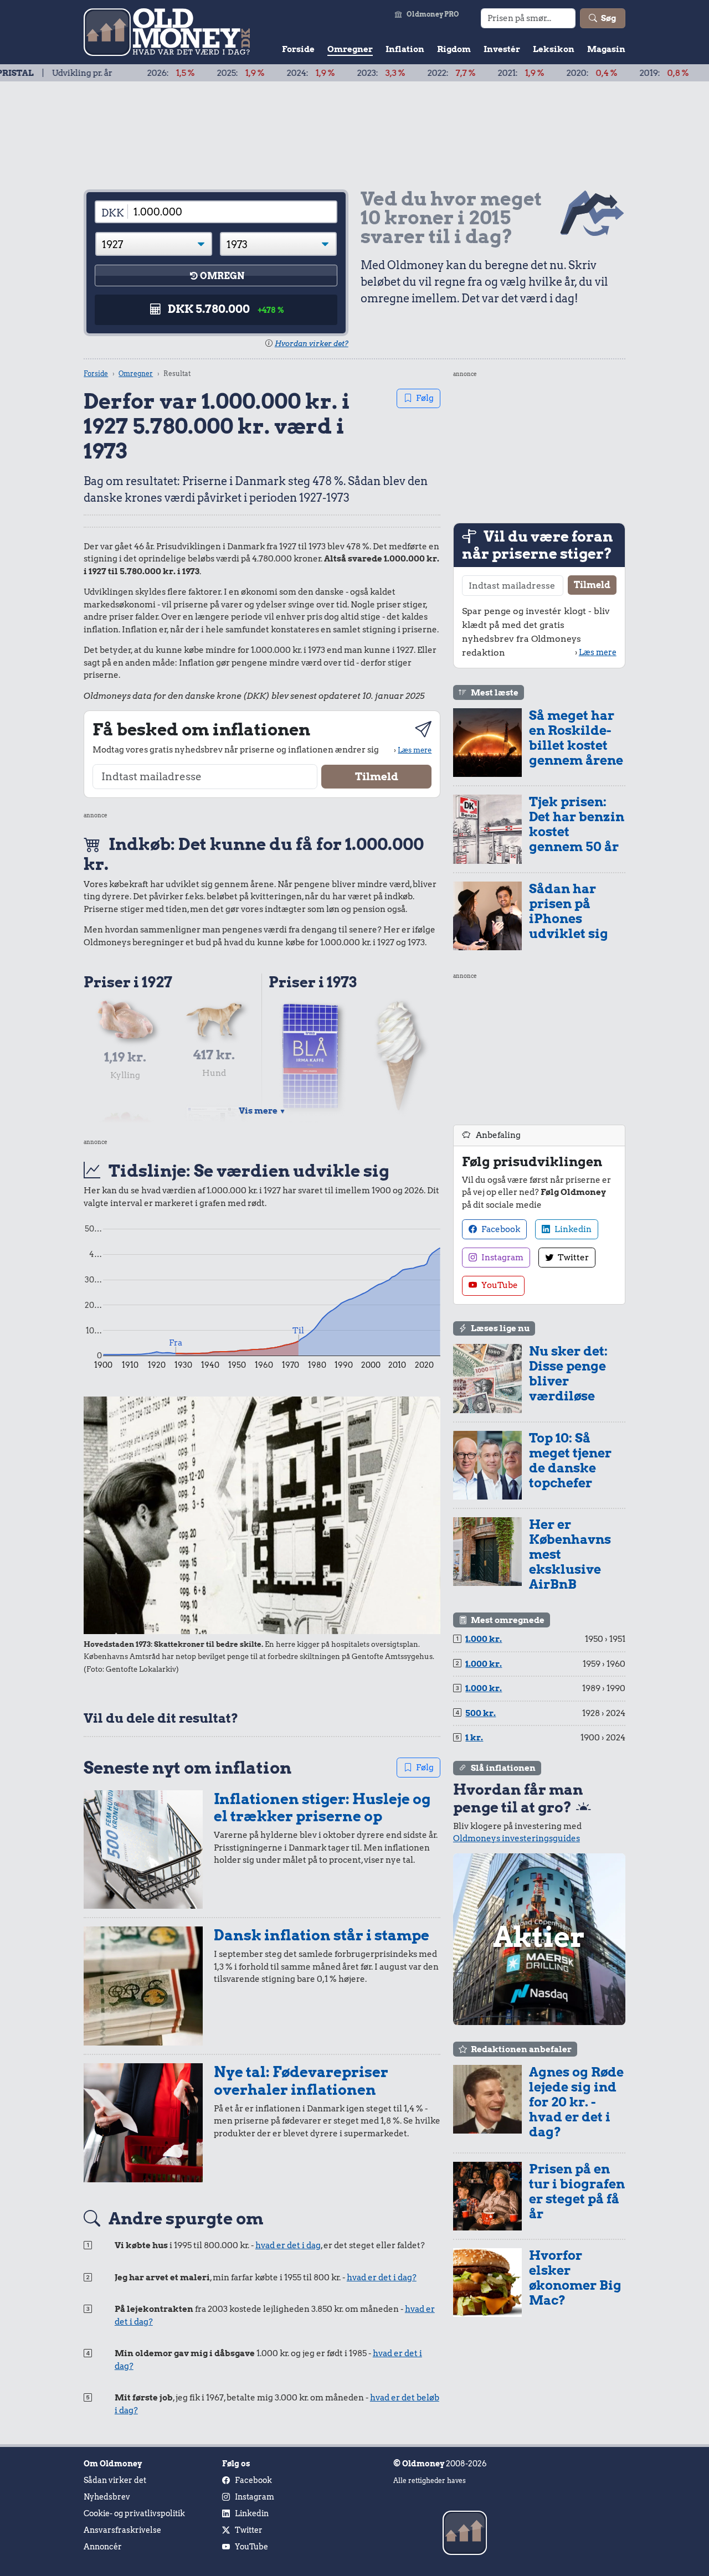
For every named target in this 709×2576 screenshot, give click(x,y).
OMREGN (222, 276)
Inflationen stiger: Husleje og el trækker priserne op (322, 1808)
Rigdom (454, 49)
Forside (298, 49)
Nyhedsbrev (107, 2497)
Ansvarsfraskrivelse (122, 2530)
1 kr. (474, 1738)
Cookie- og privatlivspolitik (134, 2513)
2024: (248, 73)
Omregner (350, 49)
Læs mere (415, 750)
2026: (108, 73)
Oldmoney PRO (433, 14)
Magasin (606, 49)
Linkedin (572, 1229)
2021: (458, 73)
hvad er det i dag (288, 2245)
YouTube (499, 1285)
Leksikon (554, 49)
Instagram (502, 1258)
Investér (502, 49)
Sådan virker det (115, 2480)
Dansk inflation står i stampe (322, 1935)
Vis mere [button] (262, 1111)
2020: (529, 73)
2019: (601, 73)
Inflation (405, 49)
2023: (318, 73)
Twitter (572, 1258)
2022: (389, 73)
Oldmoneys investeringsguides (517, 1838)
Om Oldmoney (113, 2464)
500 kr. (481, 1713)
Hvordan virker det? (312, 344)
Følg (425, 398)
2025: (178, 73)
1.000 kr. (484, 1639)
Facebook (500, 1229)
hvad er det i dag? (382, 2278)
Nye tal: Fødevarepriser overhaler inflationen (301, 2081)
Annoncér (103, 2547)
